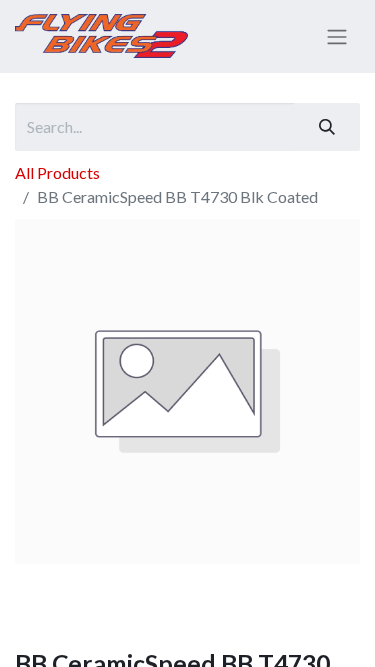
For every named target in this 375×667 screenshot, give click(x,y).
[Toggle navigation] (337, 37)
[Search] (327, 127)
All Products (57, 172)
